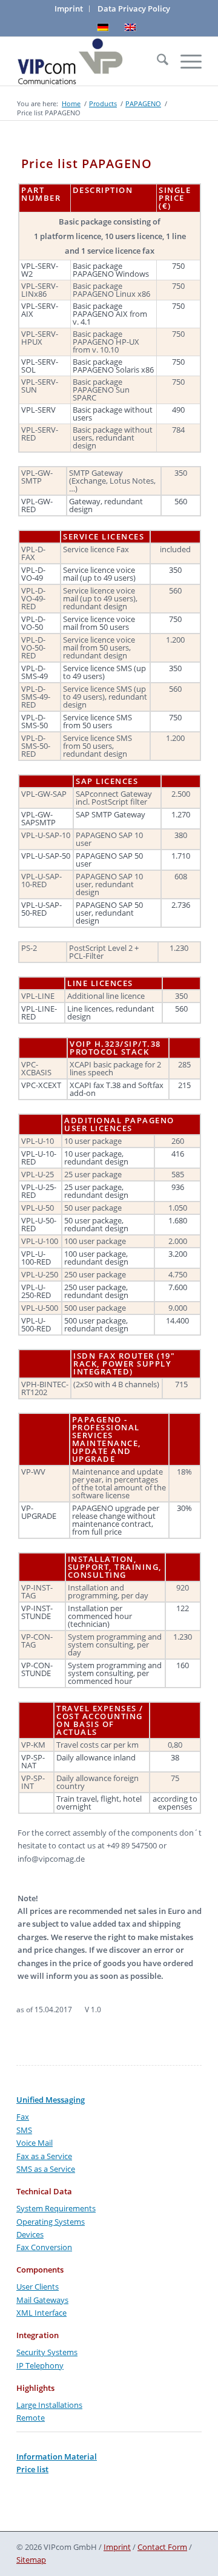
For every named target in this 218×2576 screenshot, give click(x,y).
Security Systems (47, 2352)
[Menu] (185, 61)
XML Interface (41, 2313)
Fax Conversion (44, 2247)
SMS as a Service (46, 2169)
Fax (23, 2117)
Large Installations (49, 2405)
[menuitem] (69, 9)
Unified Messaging (51, 2100)
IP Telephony (40, 2365)
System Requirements (56, 2208)
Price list (32, 2469)
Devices (30, 2234)
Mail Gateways (42, 2300)
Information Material (57, 2456)
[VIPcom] (91, 61)
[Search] (157, 61)
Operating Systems (51, 2222)
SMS (24, 2130)
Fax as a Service (44, 2156)
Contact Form (162, 2547)
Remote (31, 2418)
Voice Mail (35, 2143)
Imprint (117, 2547)
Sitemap (31, 2560)
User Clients (38, 2287)
